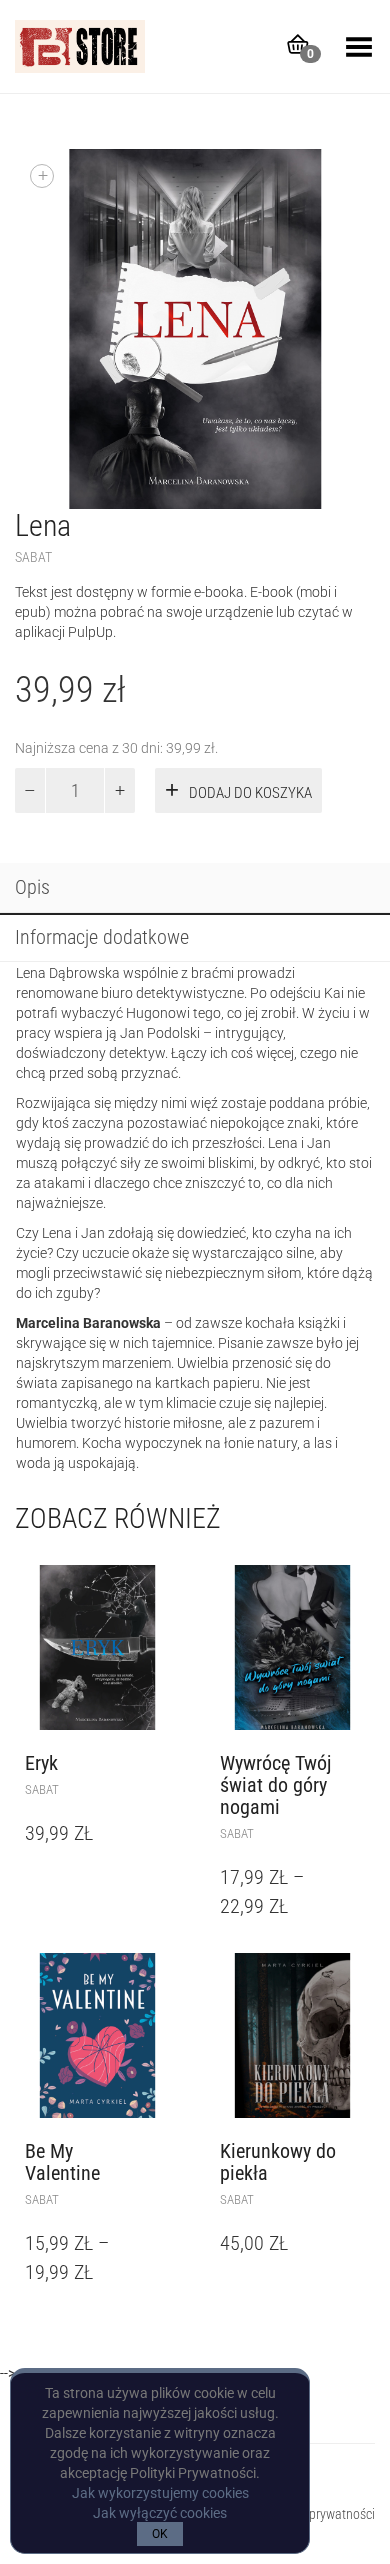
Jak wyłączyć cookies (160, 2513)
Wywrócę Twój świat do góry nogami (275, 1785)
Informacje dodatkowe (102, 937)
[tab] (195, 889)
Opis (32, 887)
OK (160, 2534)
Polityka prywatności (318, 2514)
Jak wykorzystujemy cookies (160, 2493)
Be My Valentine (62, 2162)
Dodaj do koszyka (250, 793)
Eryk (41, 1763)
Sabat (33, 557)
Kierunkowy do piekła (278, 2162)
